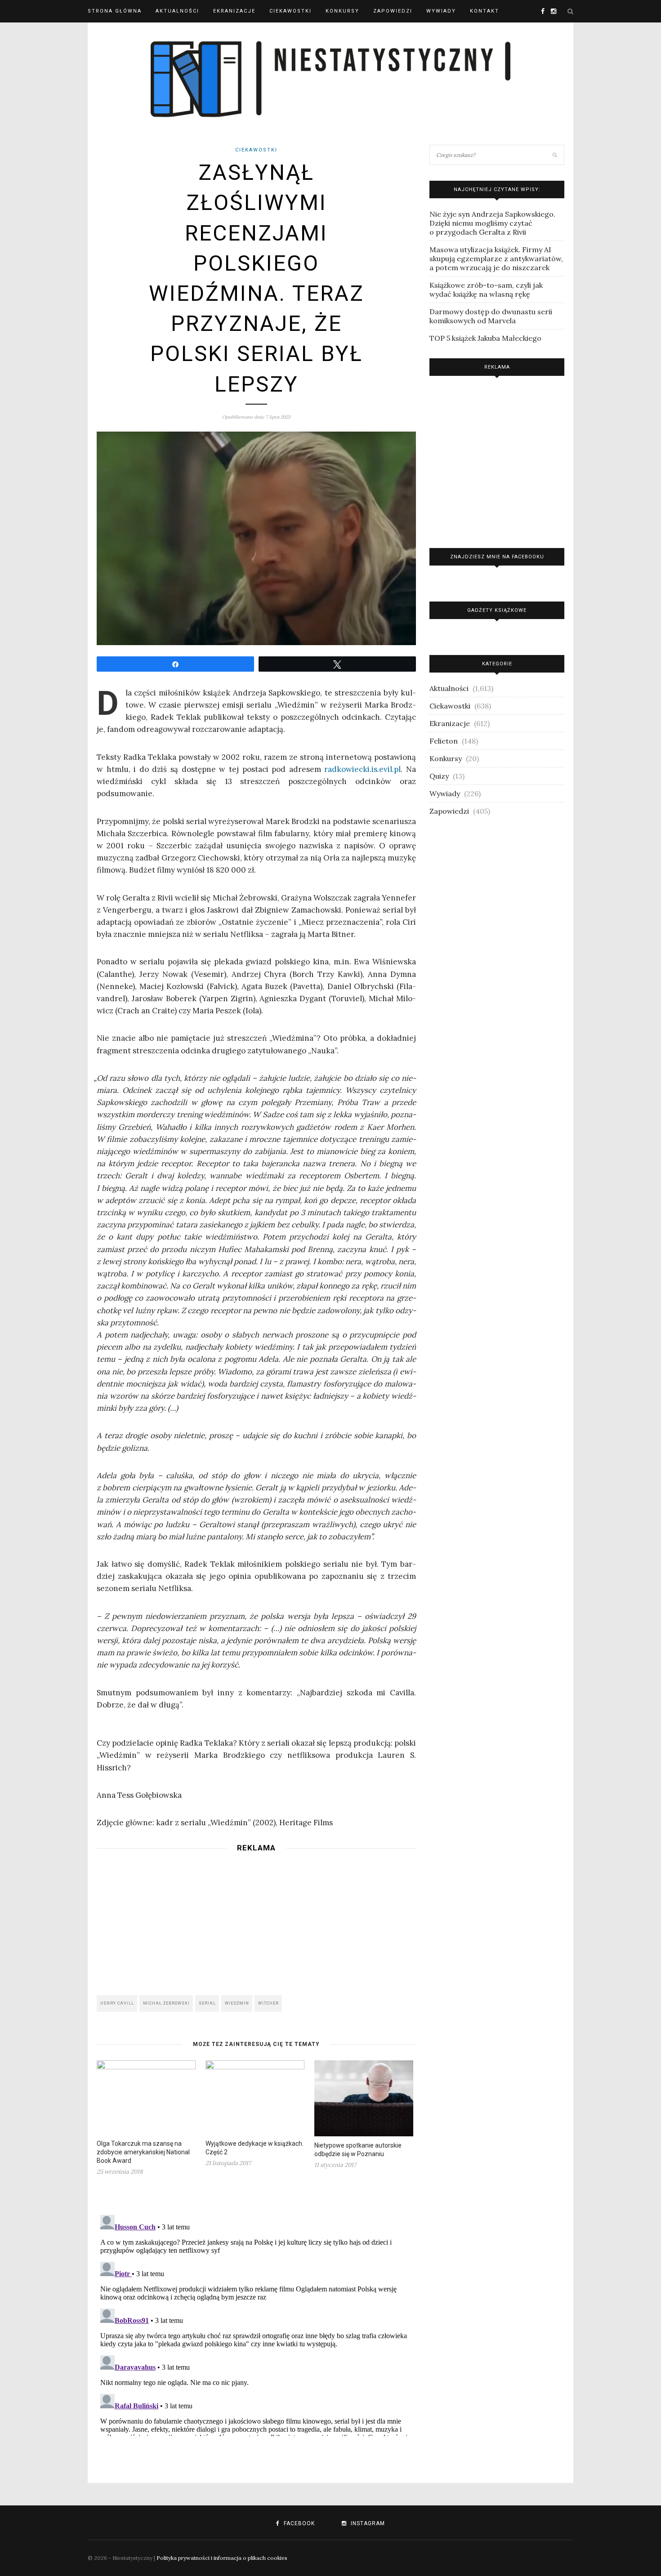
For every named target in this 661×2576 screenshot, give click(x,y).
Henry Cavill (117, 2003)
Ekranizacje (234, 11)
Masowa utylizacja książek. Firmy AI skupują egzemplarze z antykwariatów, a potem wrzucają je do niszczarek (496, 258)
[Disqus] (256, 2324)
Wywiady (441, 11)
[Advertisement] (256, 1921)
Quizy (439, 776)
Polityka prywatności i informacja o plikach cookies (222, 2558)
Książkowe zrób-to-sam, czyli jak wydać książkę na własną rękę (486, 290)
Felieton (444, 741)
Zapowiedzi (393, 11)
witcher (268, 2003)
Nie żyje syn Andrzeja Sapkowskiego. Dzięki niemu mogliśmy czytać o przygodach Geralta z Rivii (492, 223)
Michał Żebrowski (166, 2003)
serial (207, 2003)
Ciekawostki (290, 11)
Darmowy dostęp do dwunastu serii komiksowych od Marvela (491, 316)
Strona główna (115, 11)
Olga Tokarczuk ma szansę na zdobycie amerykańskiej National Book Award (143, 2152)
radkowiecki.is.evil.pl (362, 769)
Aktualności (177, 11)
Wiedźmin (237, 2003)
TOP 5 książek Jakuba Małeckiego (485, 338)
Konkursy (342, 11)
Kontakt (485, 11)
